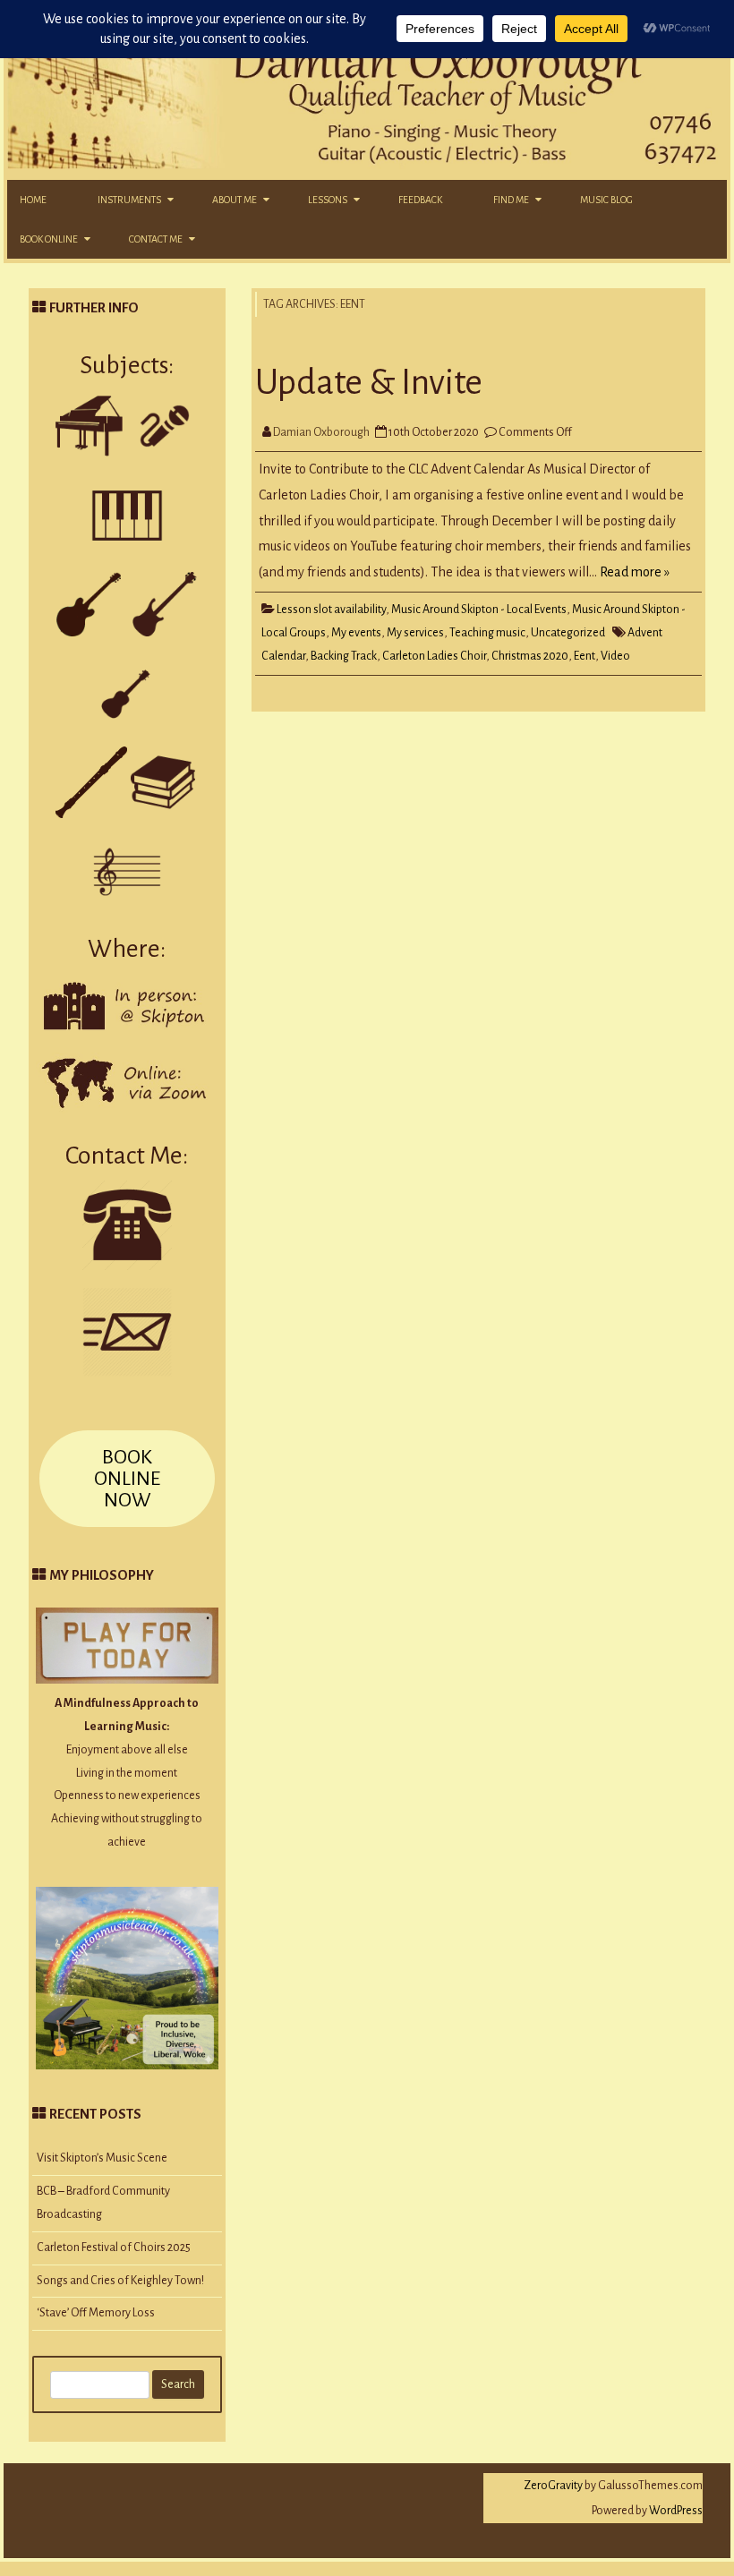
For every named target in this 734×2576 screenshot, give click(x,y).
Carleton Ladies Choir (434, 656)
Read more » (635, 572)
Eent (585, 656)
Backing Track (344, 656)
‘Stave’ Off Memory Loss (96, 2313)
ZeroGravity (553, 2486)
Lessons (328, 200)
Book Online (49, 239)
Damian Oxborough (321, 432)
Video (615, 656)
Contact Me (156, 239)
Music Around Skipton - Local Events (479, 610)
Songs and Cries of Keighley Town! (120, 2281)
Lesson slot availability (331, 610)
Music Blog (606, 200)
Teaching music (487, 633)
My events (356, 633)
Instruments (129, 200)
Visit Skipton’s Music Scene (102, 2158)
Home (33, 200)
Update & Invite (369, 382)
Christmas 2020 (530, 656)
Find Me (511, 200)
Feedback (420, 200)
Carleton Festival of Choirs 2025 (114, 2248)
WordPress (675, 2511)
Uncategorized (568, 633)
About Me (235, 200)
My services (415, 633)
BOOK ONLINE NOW (127, 1479)
